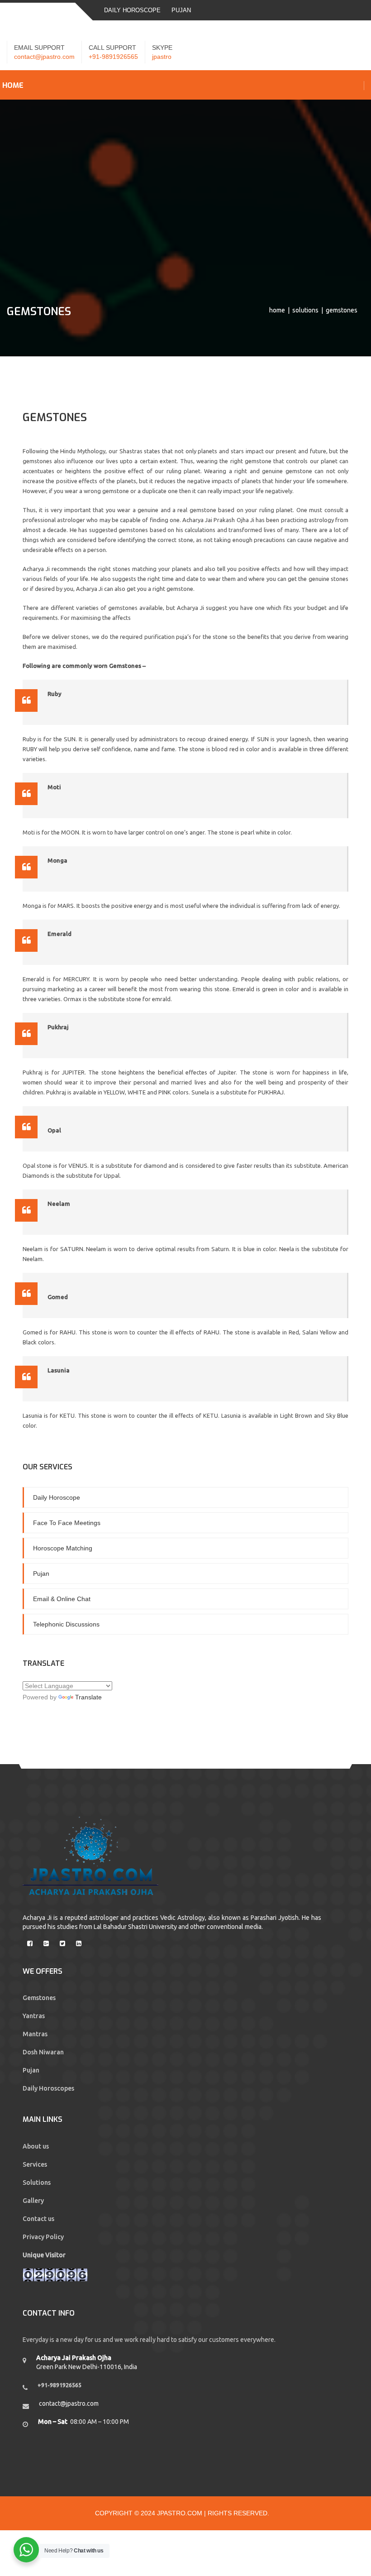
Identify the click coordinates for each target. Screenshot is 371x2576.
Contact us (38, 2219)
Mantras (35, 2034)
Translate (88, 1697)
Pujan (181, 10)
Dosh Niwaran (43, 2052)
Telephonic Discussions (66, 1624)
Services (35, 2164)
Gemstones (39, 1998)
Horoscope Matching (63, 1548)
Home (277, 310)
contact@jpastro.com (44, 57)
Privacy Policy (43, 2237)
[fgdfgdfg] (24, 1940)
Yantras (34, 2016)
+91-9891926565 (113, 57)
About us (36, 2146)
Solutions (305, 310)
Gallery (33, 2201)
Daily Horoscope (132, 10)
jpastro (162, 57)
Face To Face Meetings (67, 1523)
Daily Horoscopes (48, 2088)
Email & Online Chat (62, 1599)
